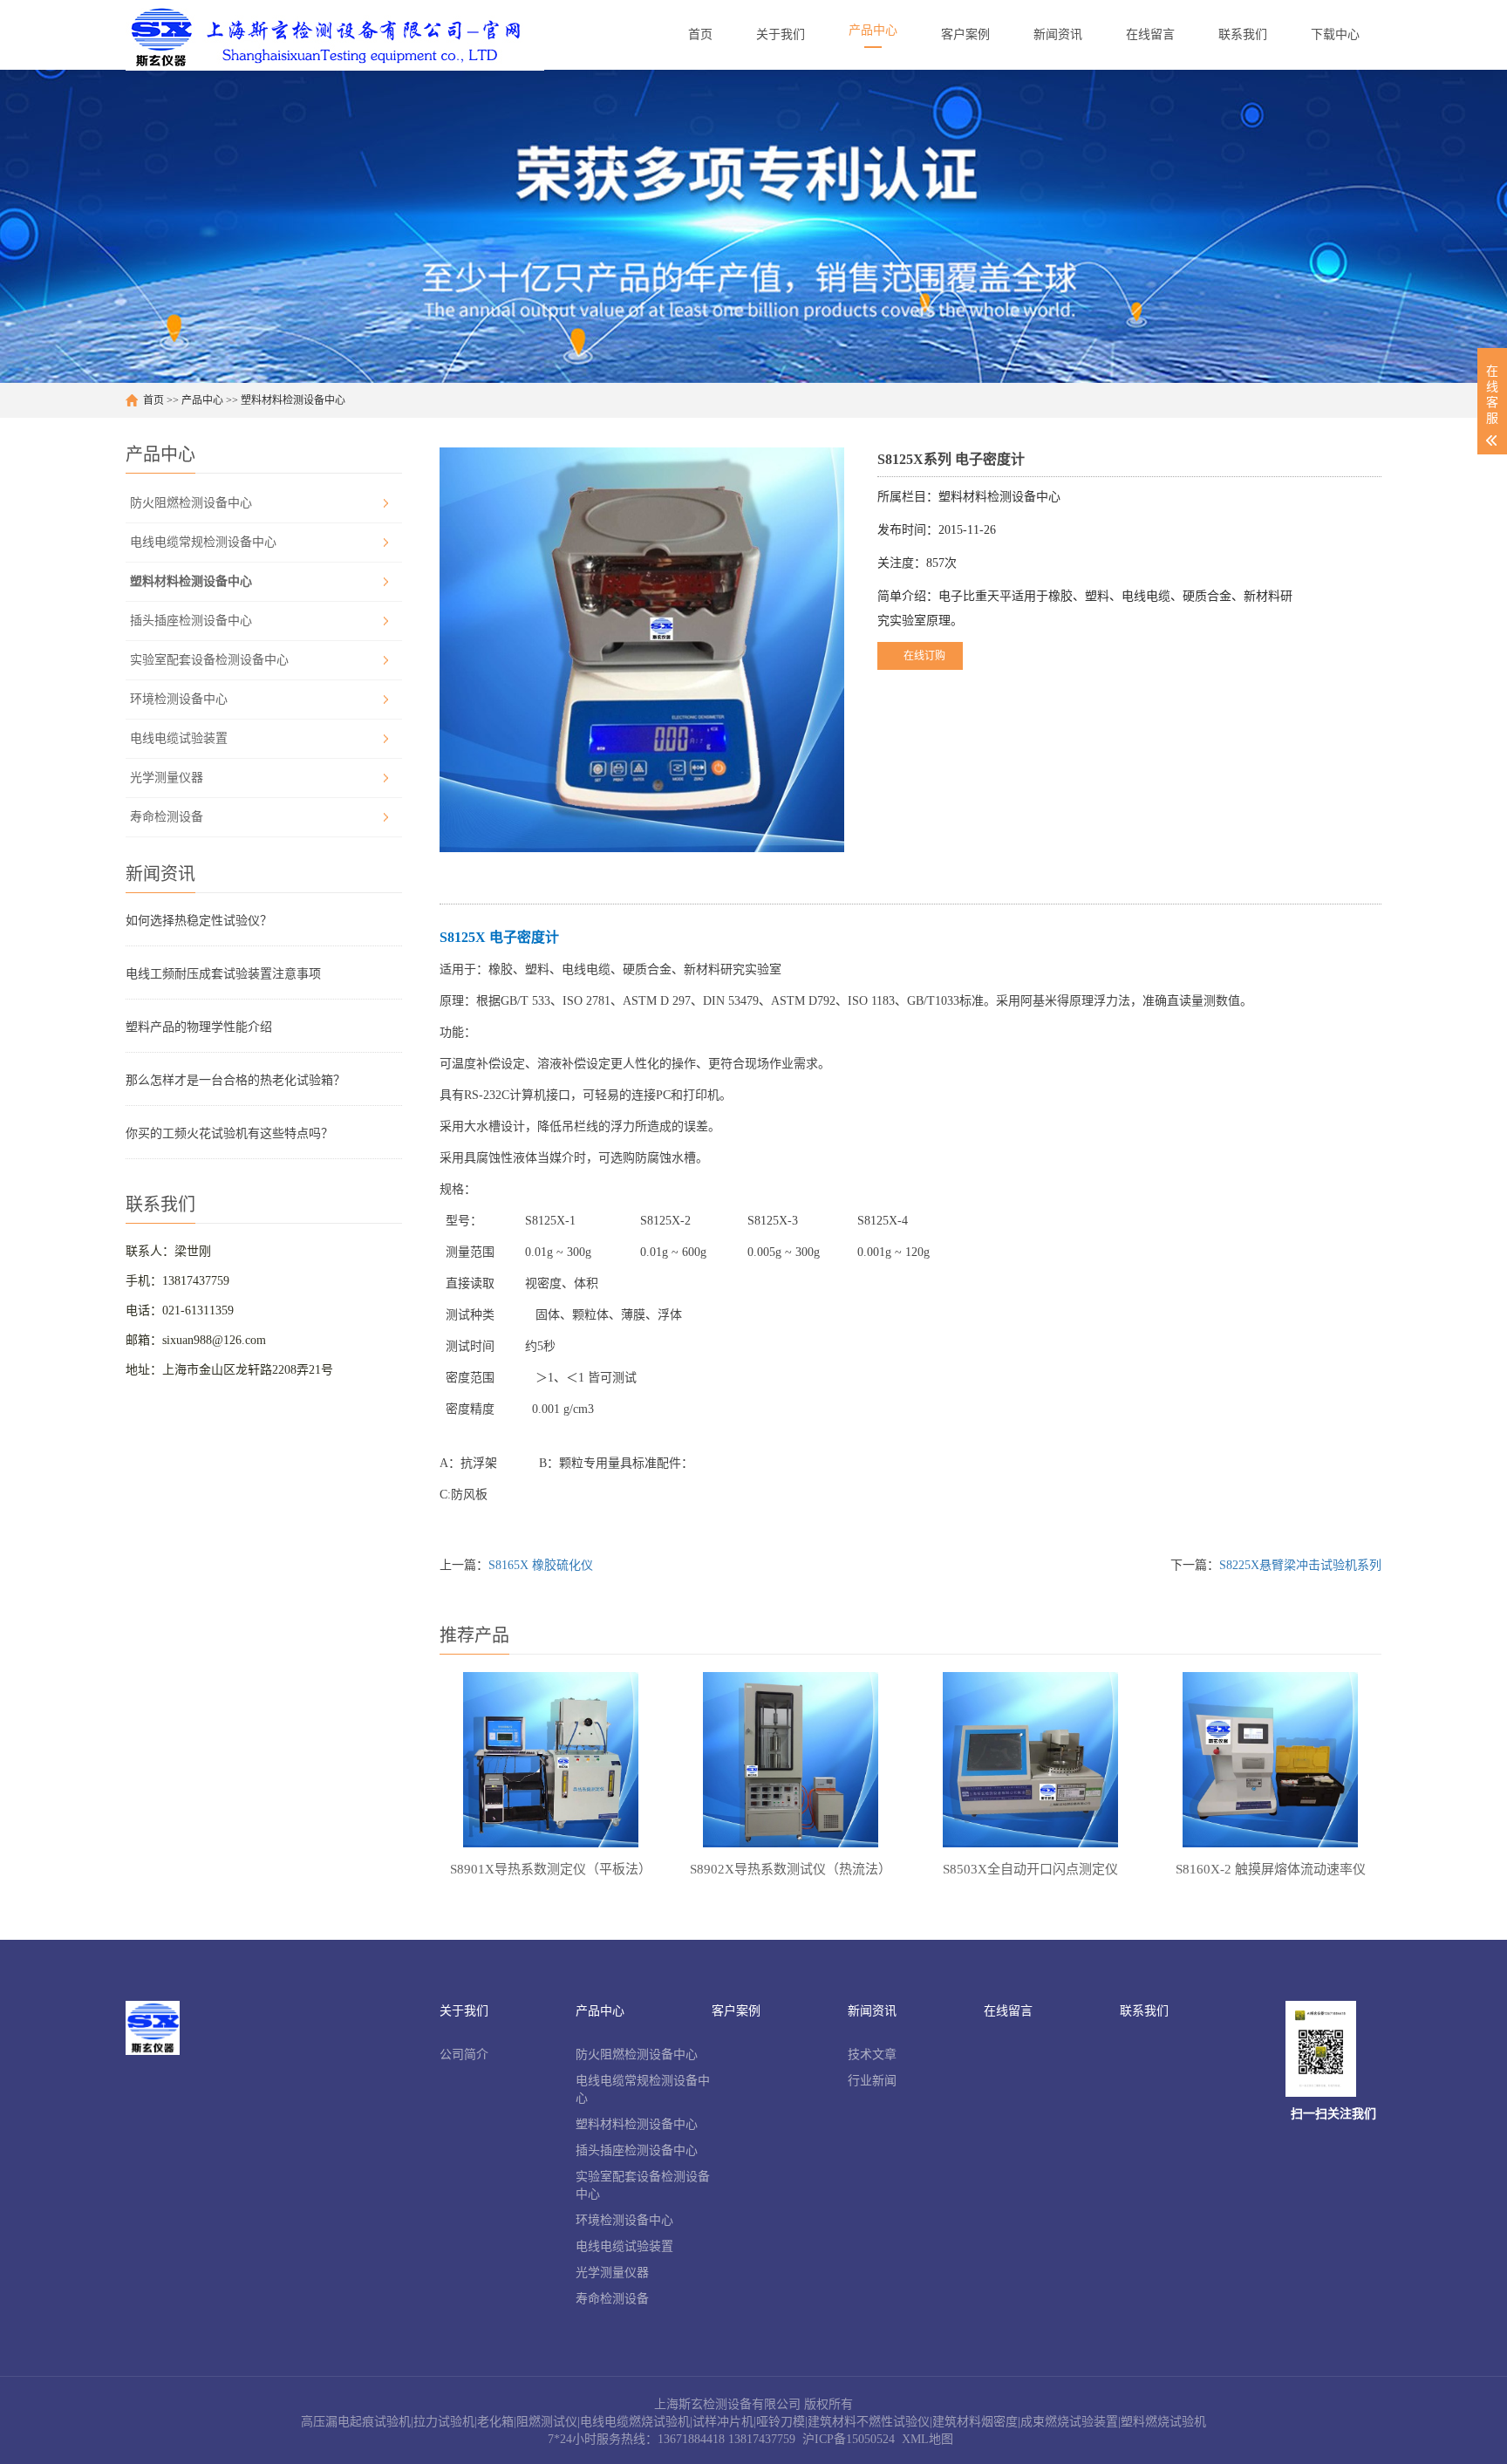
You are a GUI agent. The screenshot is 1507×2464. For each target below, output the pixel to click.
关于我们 (464, 2011)
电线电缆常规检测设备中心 (203, 542)
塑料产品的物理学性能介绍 (199, 1027)
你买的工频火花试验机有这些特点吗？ (229, 1133)
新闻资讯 (872, 2011)
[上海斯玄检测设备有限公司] (335, 35)
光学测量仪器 (167, 778)
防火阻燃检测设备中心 (191, 503)
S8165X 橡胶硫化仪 (541, 1565)
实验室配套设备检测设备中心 (209, 660)
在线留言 (1008, 2011)
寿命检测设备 (167, 817)
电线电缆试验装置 (179, 738)
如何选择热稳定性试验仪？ (199, 921)
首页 (153, 400)
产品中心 (202, 400)
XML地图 (927, 2439)
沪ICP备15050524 (849, 2439)
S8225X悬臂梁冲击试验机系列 (1300, 1565)
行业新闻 (872, 2081)
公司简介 (464, 2054)
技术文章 (872, 2054)
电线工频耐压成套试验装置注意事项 (223, 974)
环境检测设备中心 (179, 699)
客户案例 (736, 2011)
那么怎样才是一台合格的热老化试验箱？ (235, 1080)
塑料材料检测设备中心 (293, 400)
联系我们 (1144, 2011)
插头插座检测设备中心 (191, 621)
